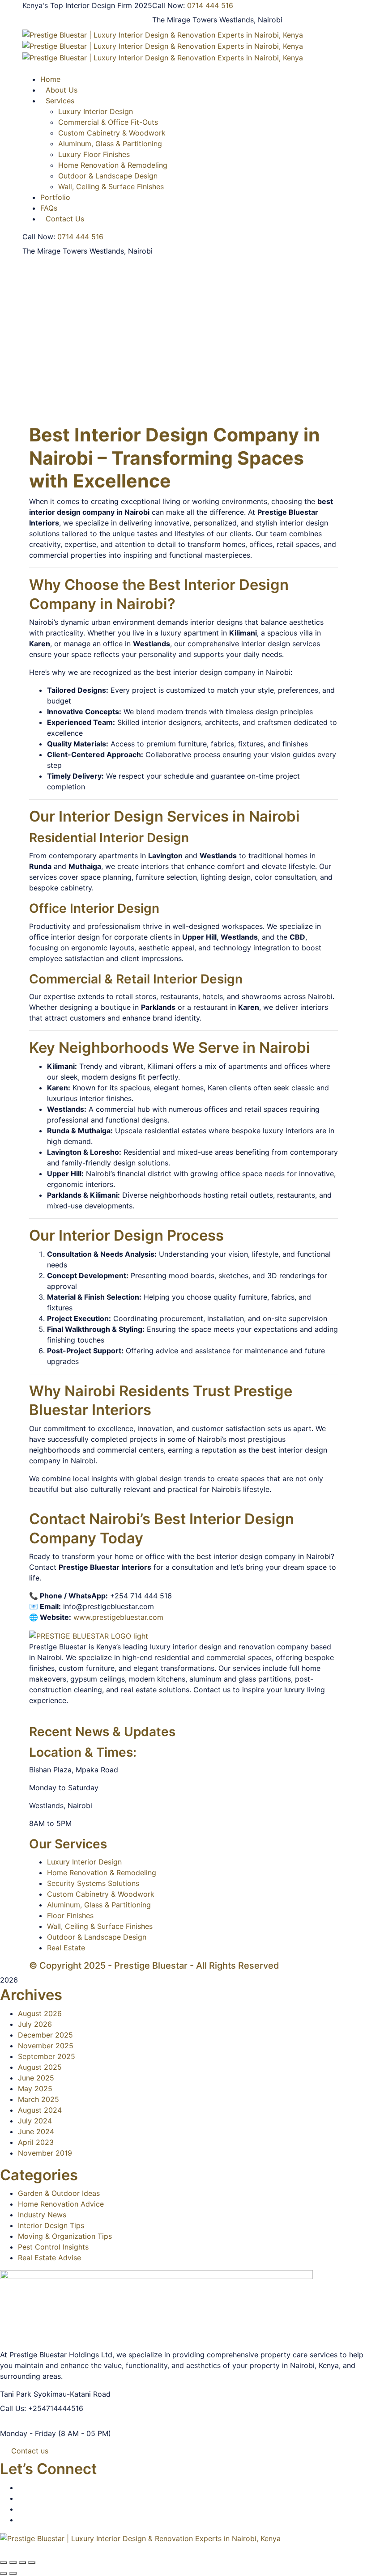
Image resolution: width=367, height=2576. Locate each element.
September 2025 (47, 2056)
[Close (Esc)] (32, 2563)
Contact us (30, 2451)
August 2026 (40, 2013)
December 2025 (45, 2035)
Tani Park (16, 2394)
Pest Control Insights (53, 2247)
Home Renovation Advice (61, 2204)
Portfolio (55, 197)
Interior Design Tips (51, 2225)
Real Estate (66, 1948)
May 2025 (35, 2089)
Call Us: (13, 2408)
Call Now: (169, 5)
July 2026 (35, 2024)
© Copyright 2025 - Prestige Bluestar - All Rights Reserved (154, 1966)
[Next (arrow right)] (13, 2573)
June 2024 (36, 2131)
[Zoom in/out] (4, 2563)
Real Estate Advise (49, 2258)
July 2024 (35, 2121)
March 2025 (38, 2099)
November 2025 (46, 2046)
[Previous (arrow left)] (4, 2573)
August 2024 (40, 2110)
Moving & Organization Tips (65, 2236)
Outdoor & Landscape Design (108, 176)
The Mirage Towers (185, 20)
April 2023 (36, 2142)
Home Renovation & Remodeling (113, 165)
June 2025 (36, 2078)
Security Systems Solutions (93, 1883)
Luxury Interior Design (84, 1862)
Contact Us (65, 219)
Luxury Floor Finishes (94, 154)
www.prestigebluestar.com (118, 1617)
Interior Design (141, 435)
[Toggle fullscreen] (13, 2563)
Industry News (42, 2215)
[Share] (22, 2563)
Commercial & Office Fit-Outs (108, 122)
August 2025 (40, 2067)
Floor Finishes (70, 1915)
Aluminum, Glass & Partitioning (110, 144)
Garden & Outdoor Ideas (59, 2193)
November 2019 (45, 2153)
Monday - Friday (28, 2433)
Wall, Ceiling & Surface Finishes (111, 186)
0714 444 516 (210, 5)
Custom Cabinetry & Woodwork (112, 133)
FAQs (49, 208)
